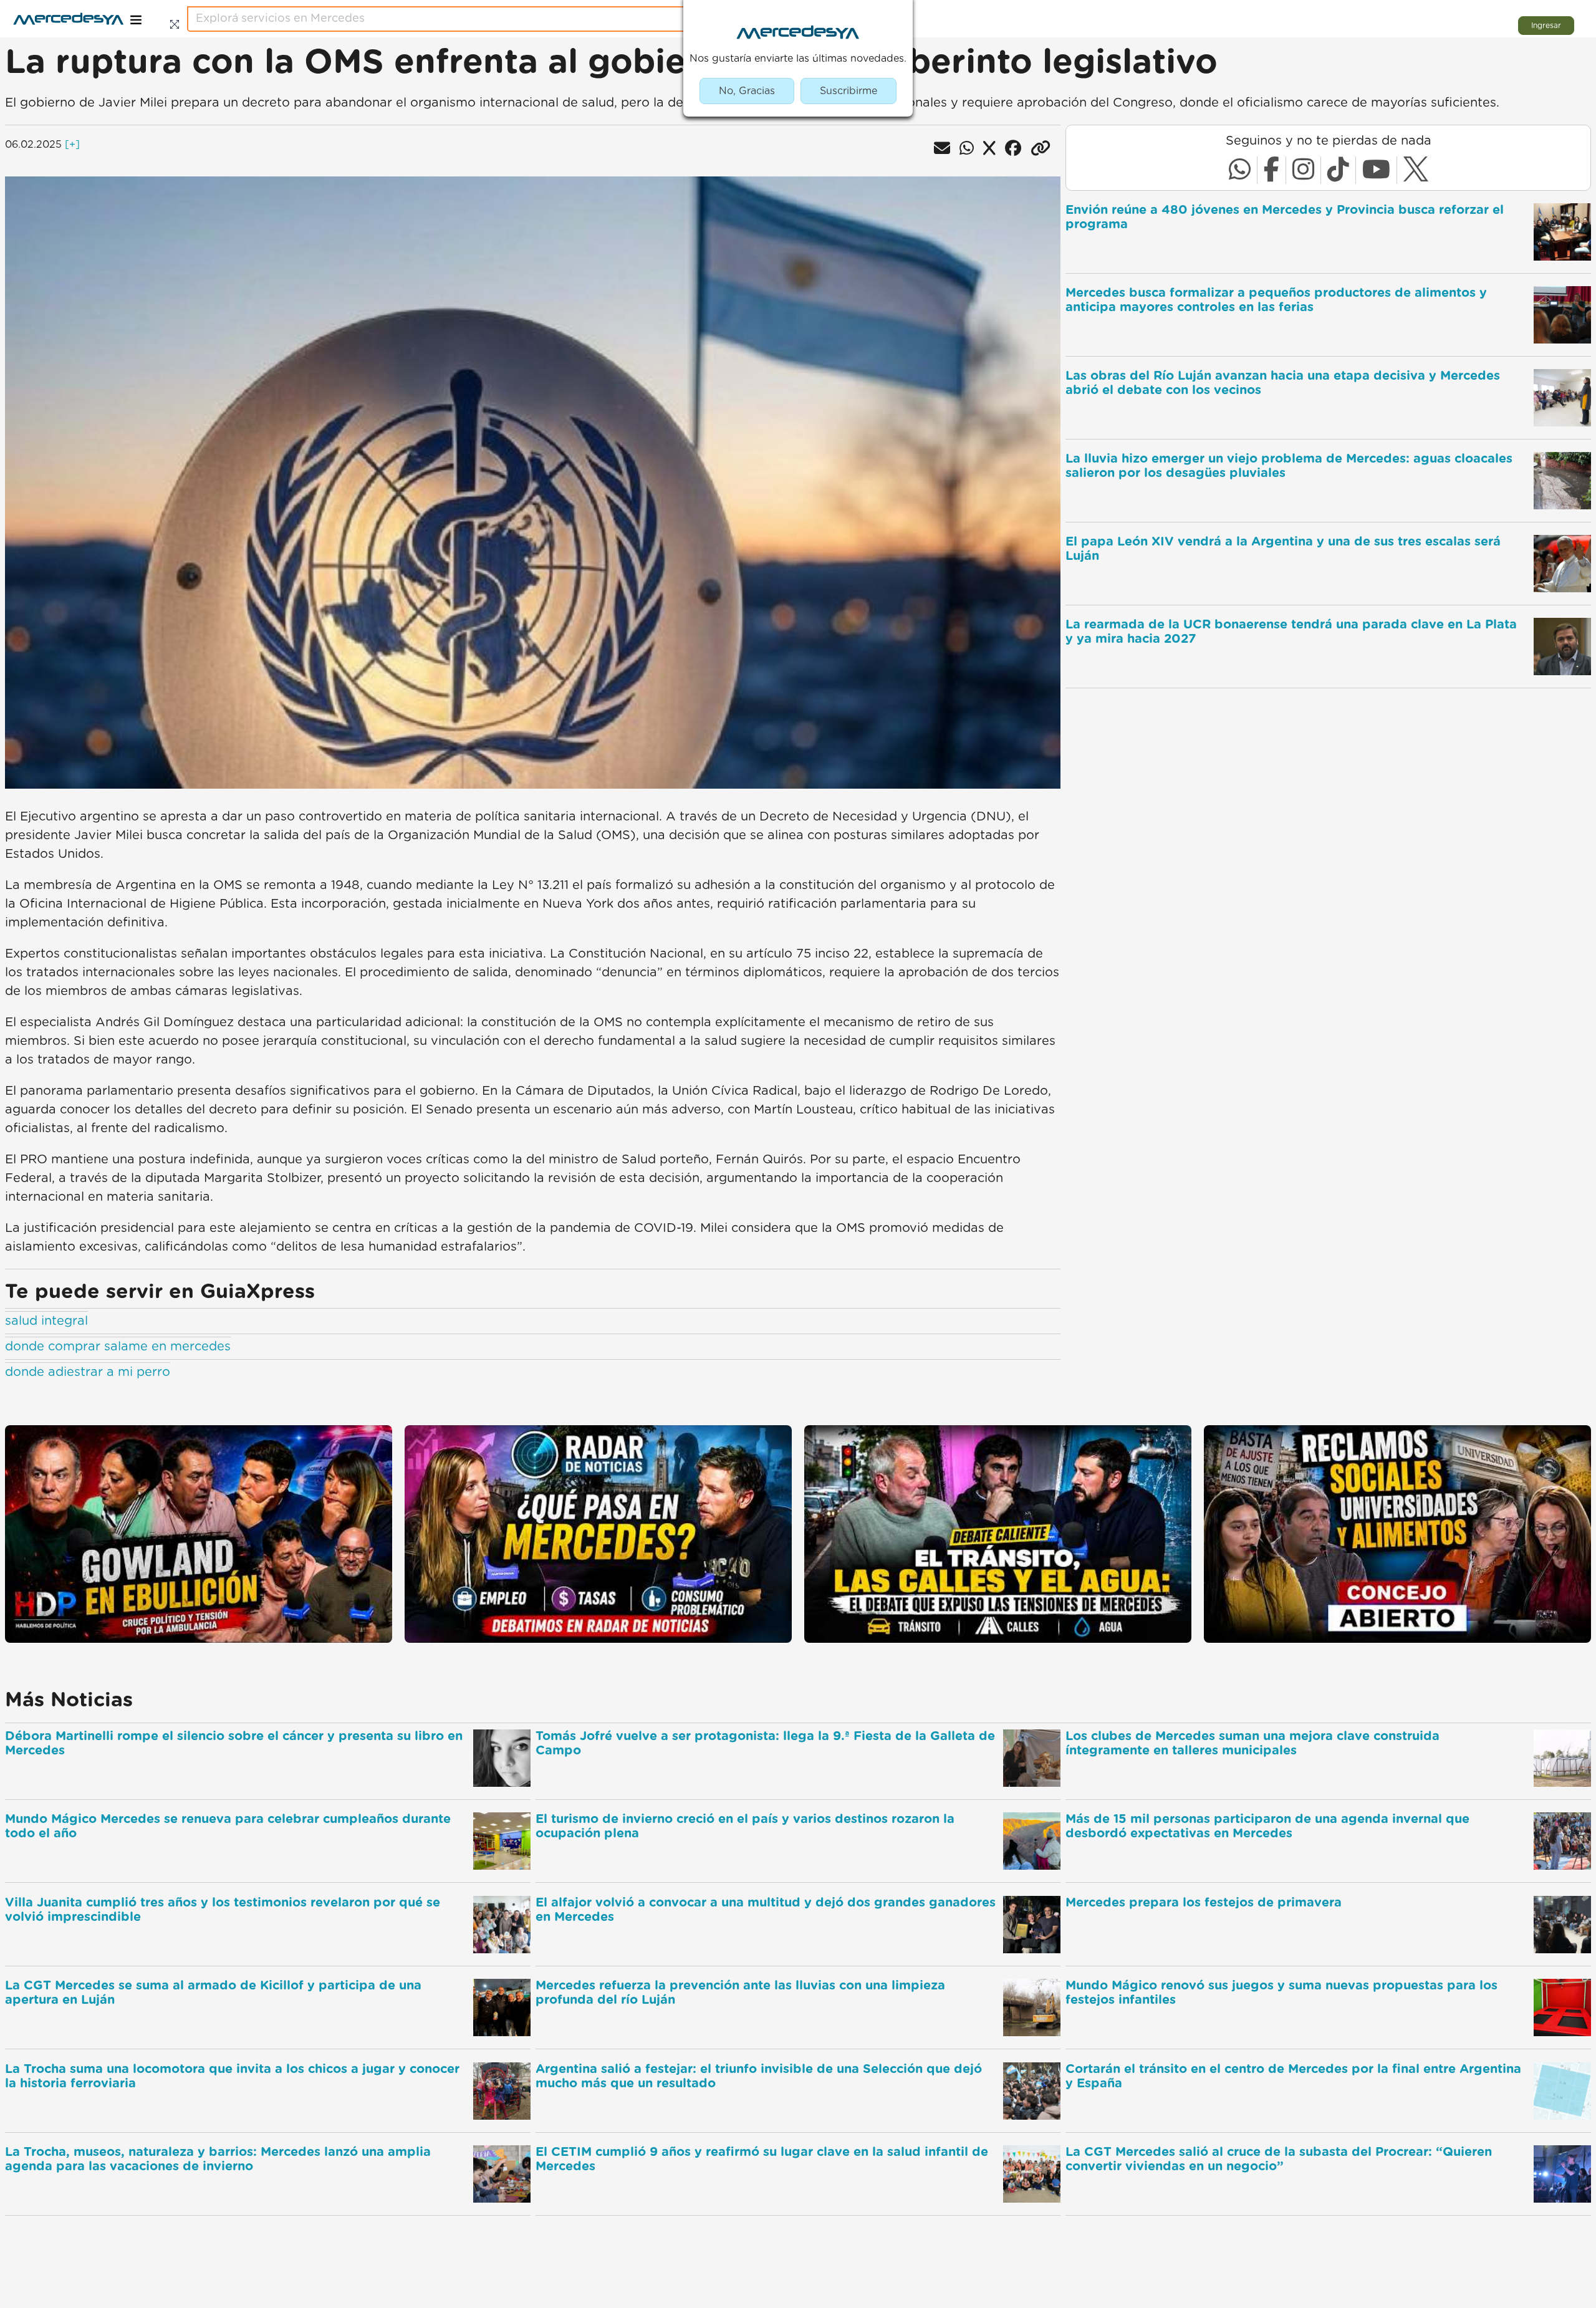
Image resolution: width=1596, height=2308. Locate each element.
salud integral (46, 1321)
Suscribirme (848, 91)
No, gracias (747, 91)
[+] (72, 145)
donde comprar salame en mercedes (118, 1347)
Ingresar (1546, 26)
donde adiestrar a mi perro (88, 1372)
